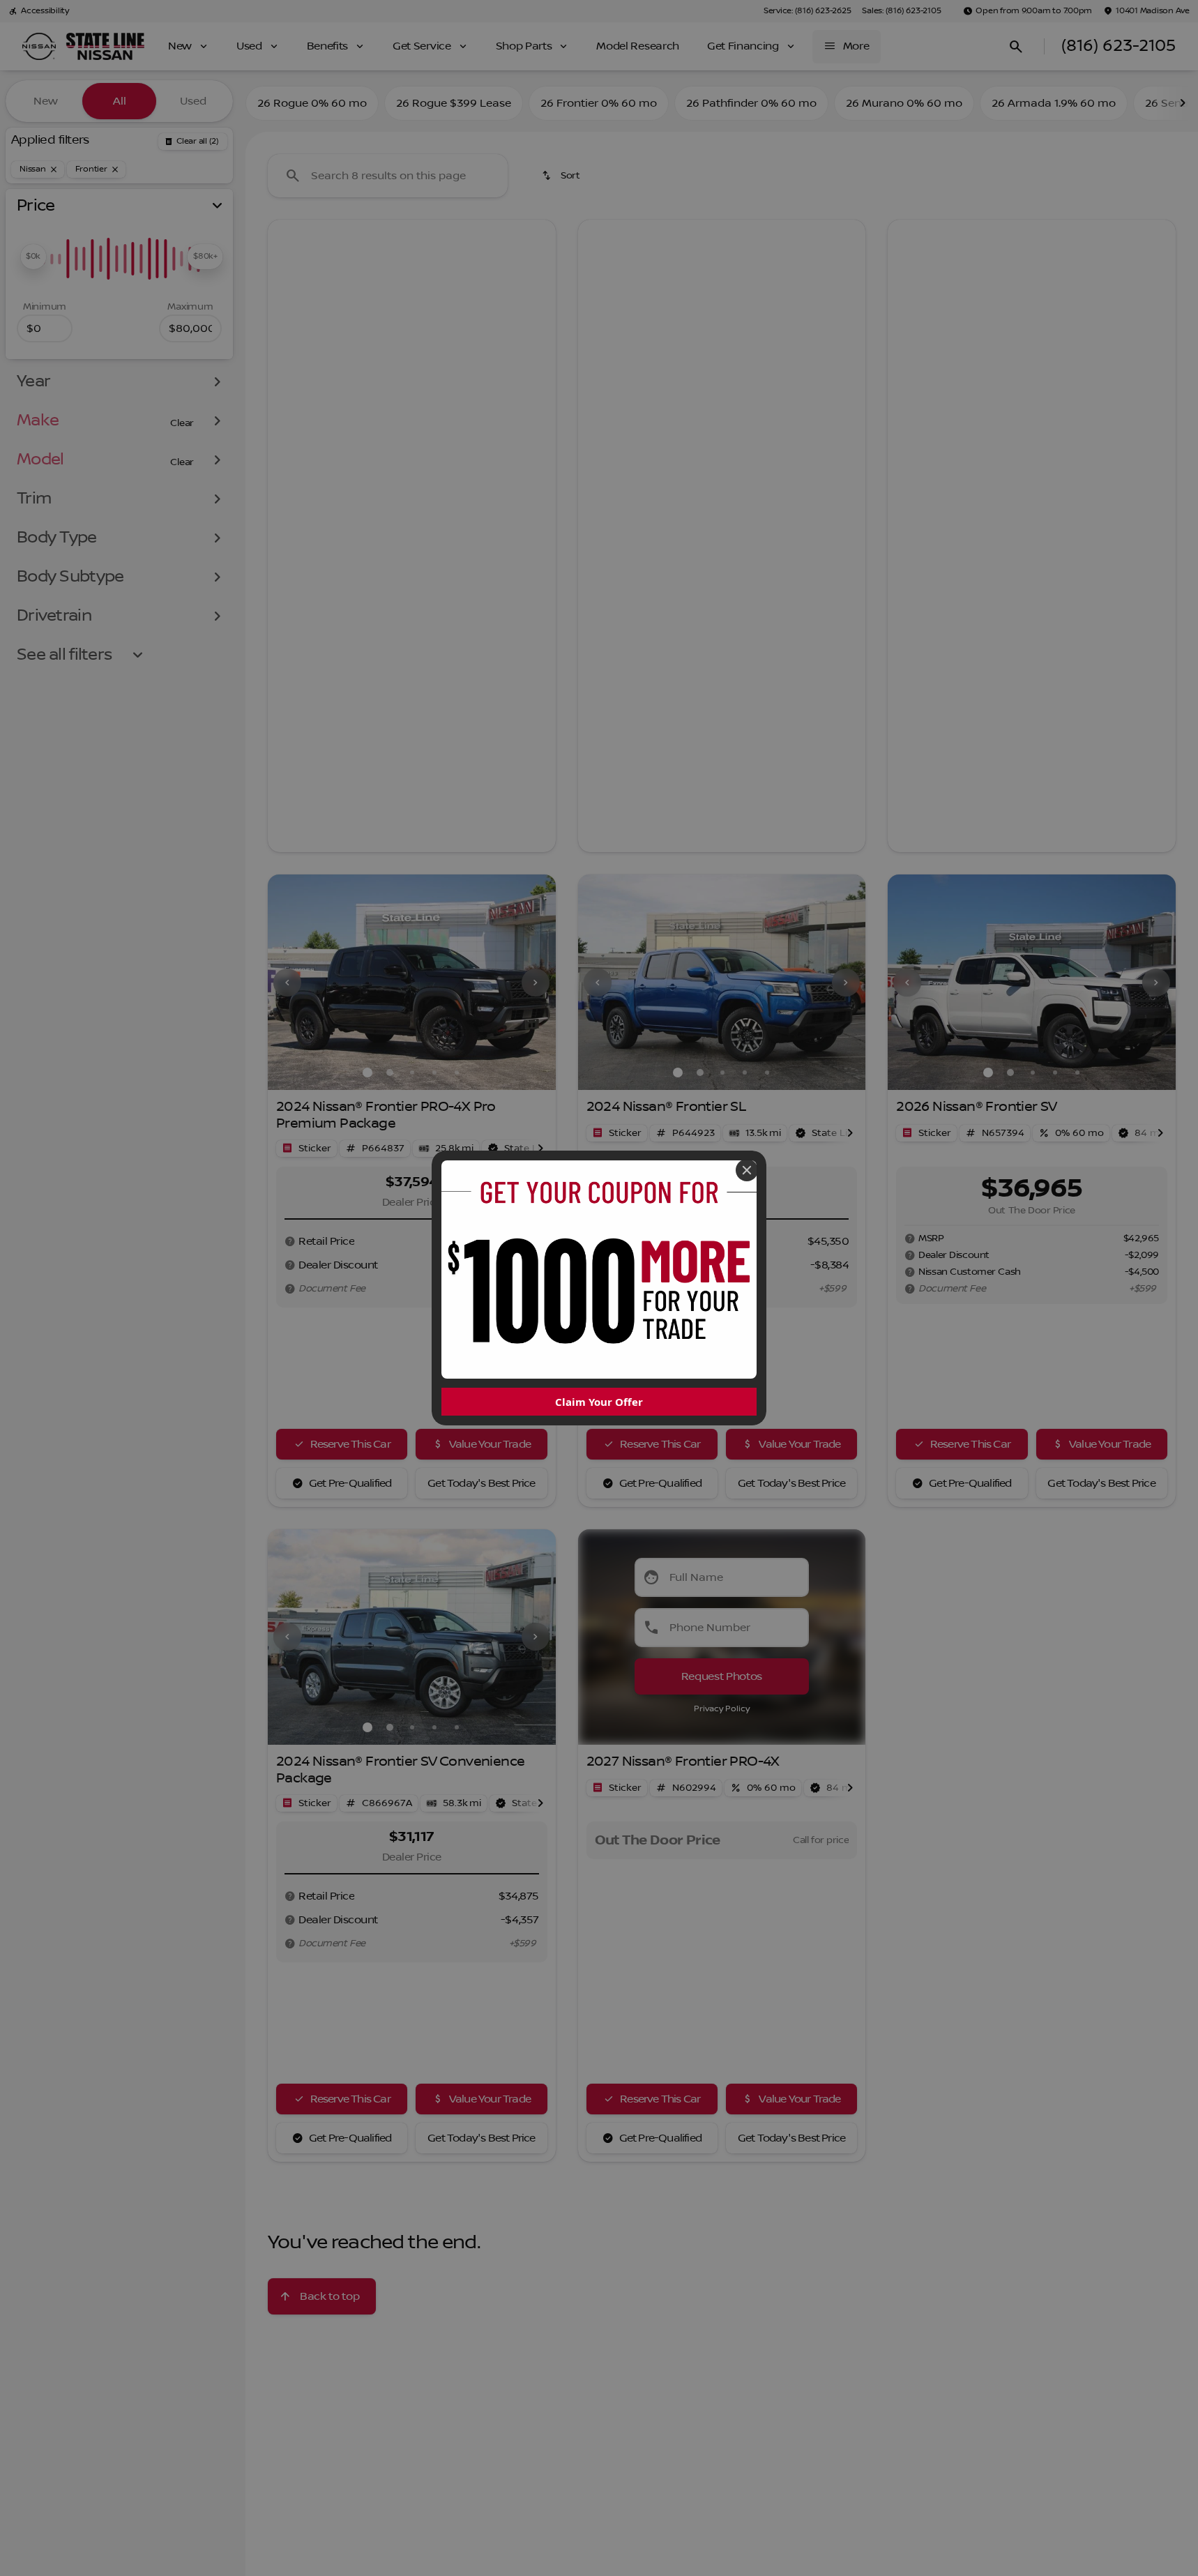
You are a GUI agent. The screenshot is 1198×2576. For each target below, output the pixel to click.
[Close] (747, 1170)
